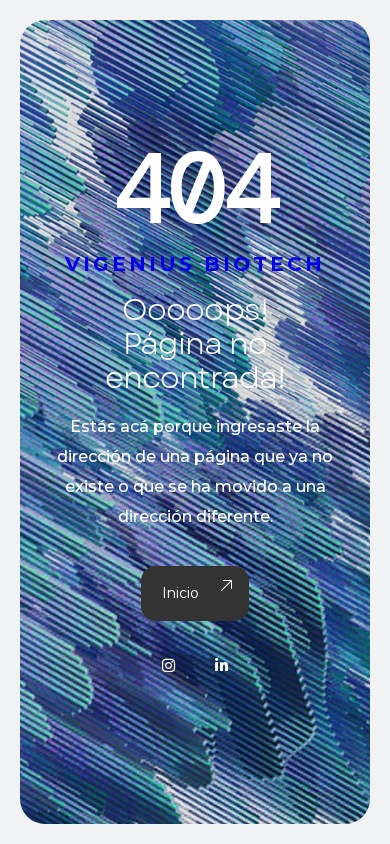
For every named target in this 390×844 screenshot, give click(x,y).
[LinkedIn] (221, 665)
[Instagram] (168, 665)
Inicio (180, 593)
